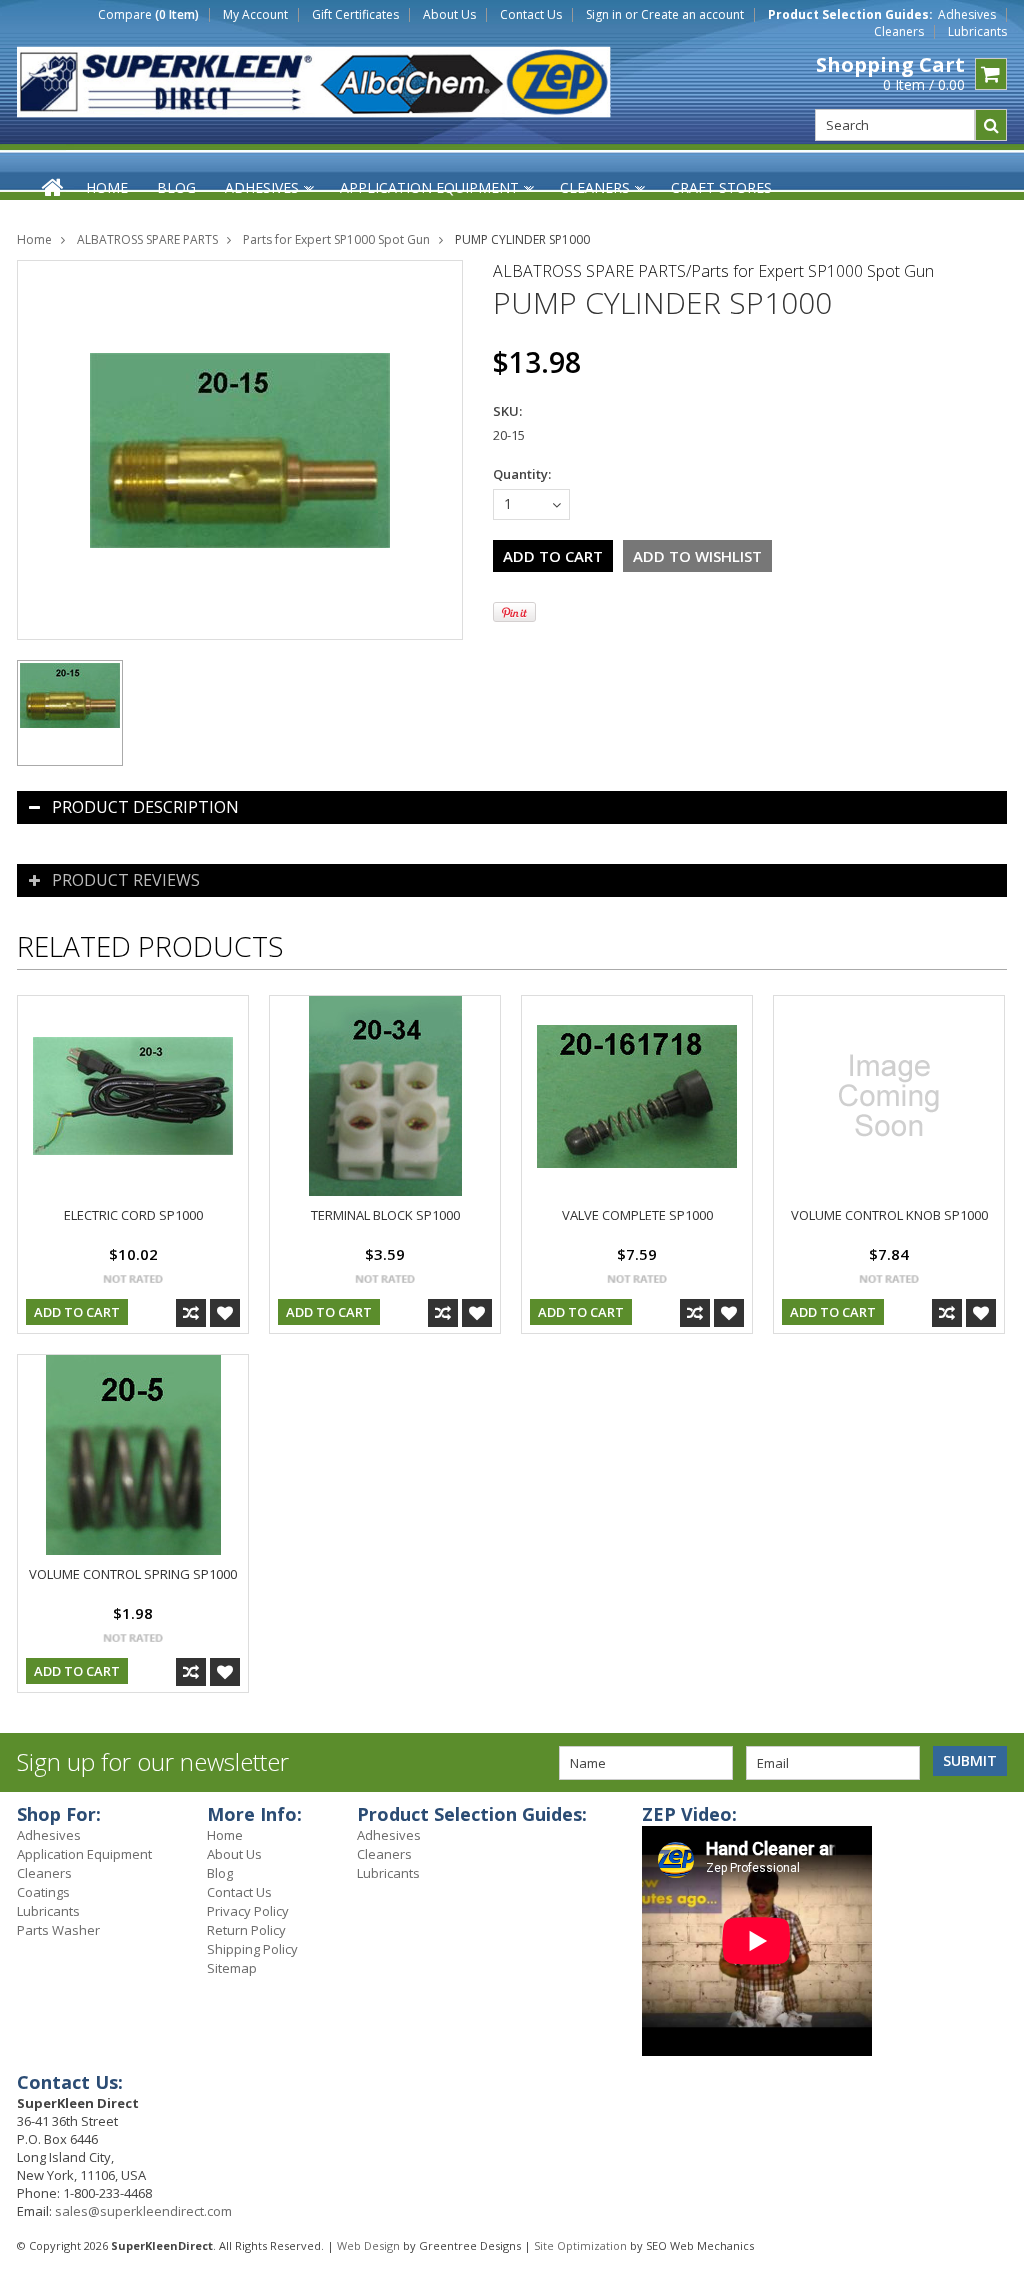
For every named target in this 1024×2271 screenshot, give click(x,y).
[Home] (54, 187)
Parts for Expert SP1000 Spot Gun (336, 239)
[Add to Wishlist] (225, 1313)
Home (34, 239)
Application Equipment (84, 1854)
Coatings (43, 1892)
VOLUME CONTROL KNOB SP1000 (889, 1215)
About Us (449, 15)
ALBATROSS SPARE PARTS (147, 239)
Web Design (368, 2245)
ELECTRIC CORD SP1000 (133, 1215)
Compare (148, 15)
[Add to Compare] (191, 1313)
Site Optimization (580, 2245)
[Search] (991, 125)
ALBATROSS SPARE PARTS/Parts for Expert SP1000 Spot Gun (713, 271)
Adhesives (967, 15)
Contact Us (531, 15)
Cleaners (899, 32)
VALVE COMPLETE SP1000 (637, 1215)
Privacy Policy (248, 1911)
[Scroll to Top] (994, 1817)
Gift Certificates (355, 15)
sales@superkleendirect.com (143, 2211)
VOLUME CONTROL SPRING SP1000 (133, 1574)
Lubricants (977, 32)
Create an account (692, 15)
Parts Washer (58, 1930)
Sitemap (232, 1968)
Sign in (604, 15)
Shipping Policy (252, 1949)
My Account (255, 15)
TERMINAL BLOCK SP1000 (385, 1215)
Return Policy (246, 1930)
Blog (220, 1873)
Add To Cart (77, 1312)
